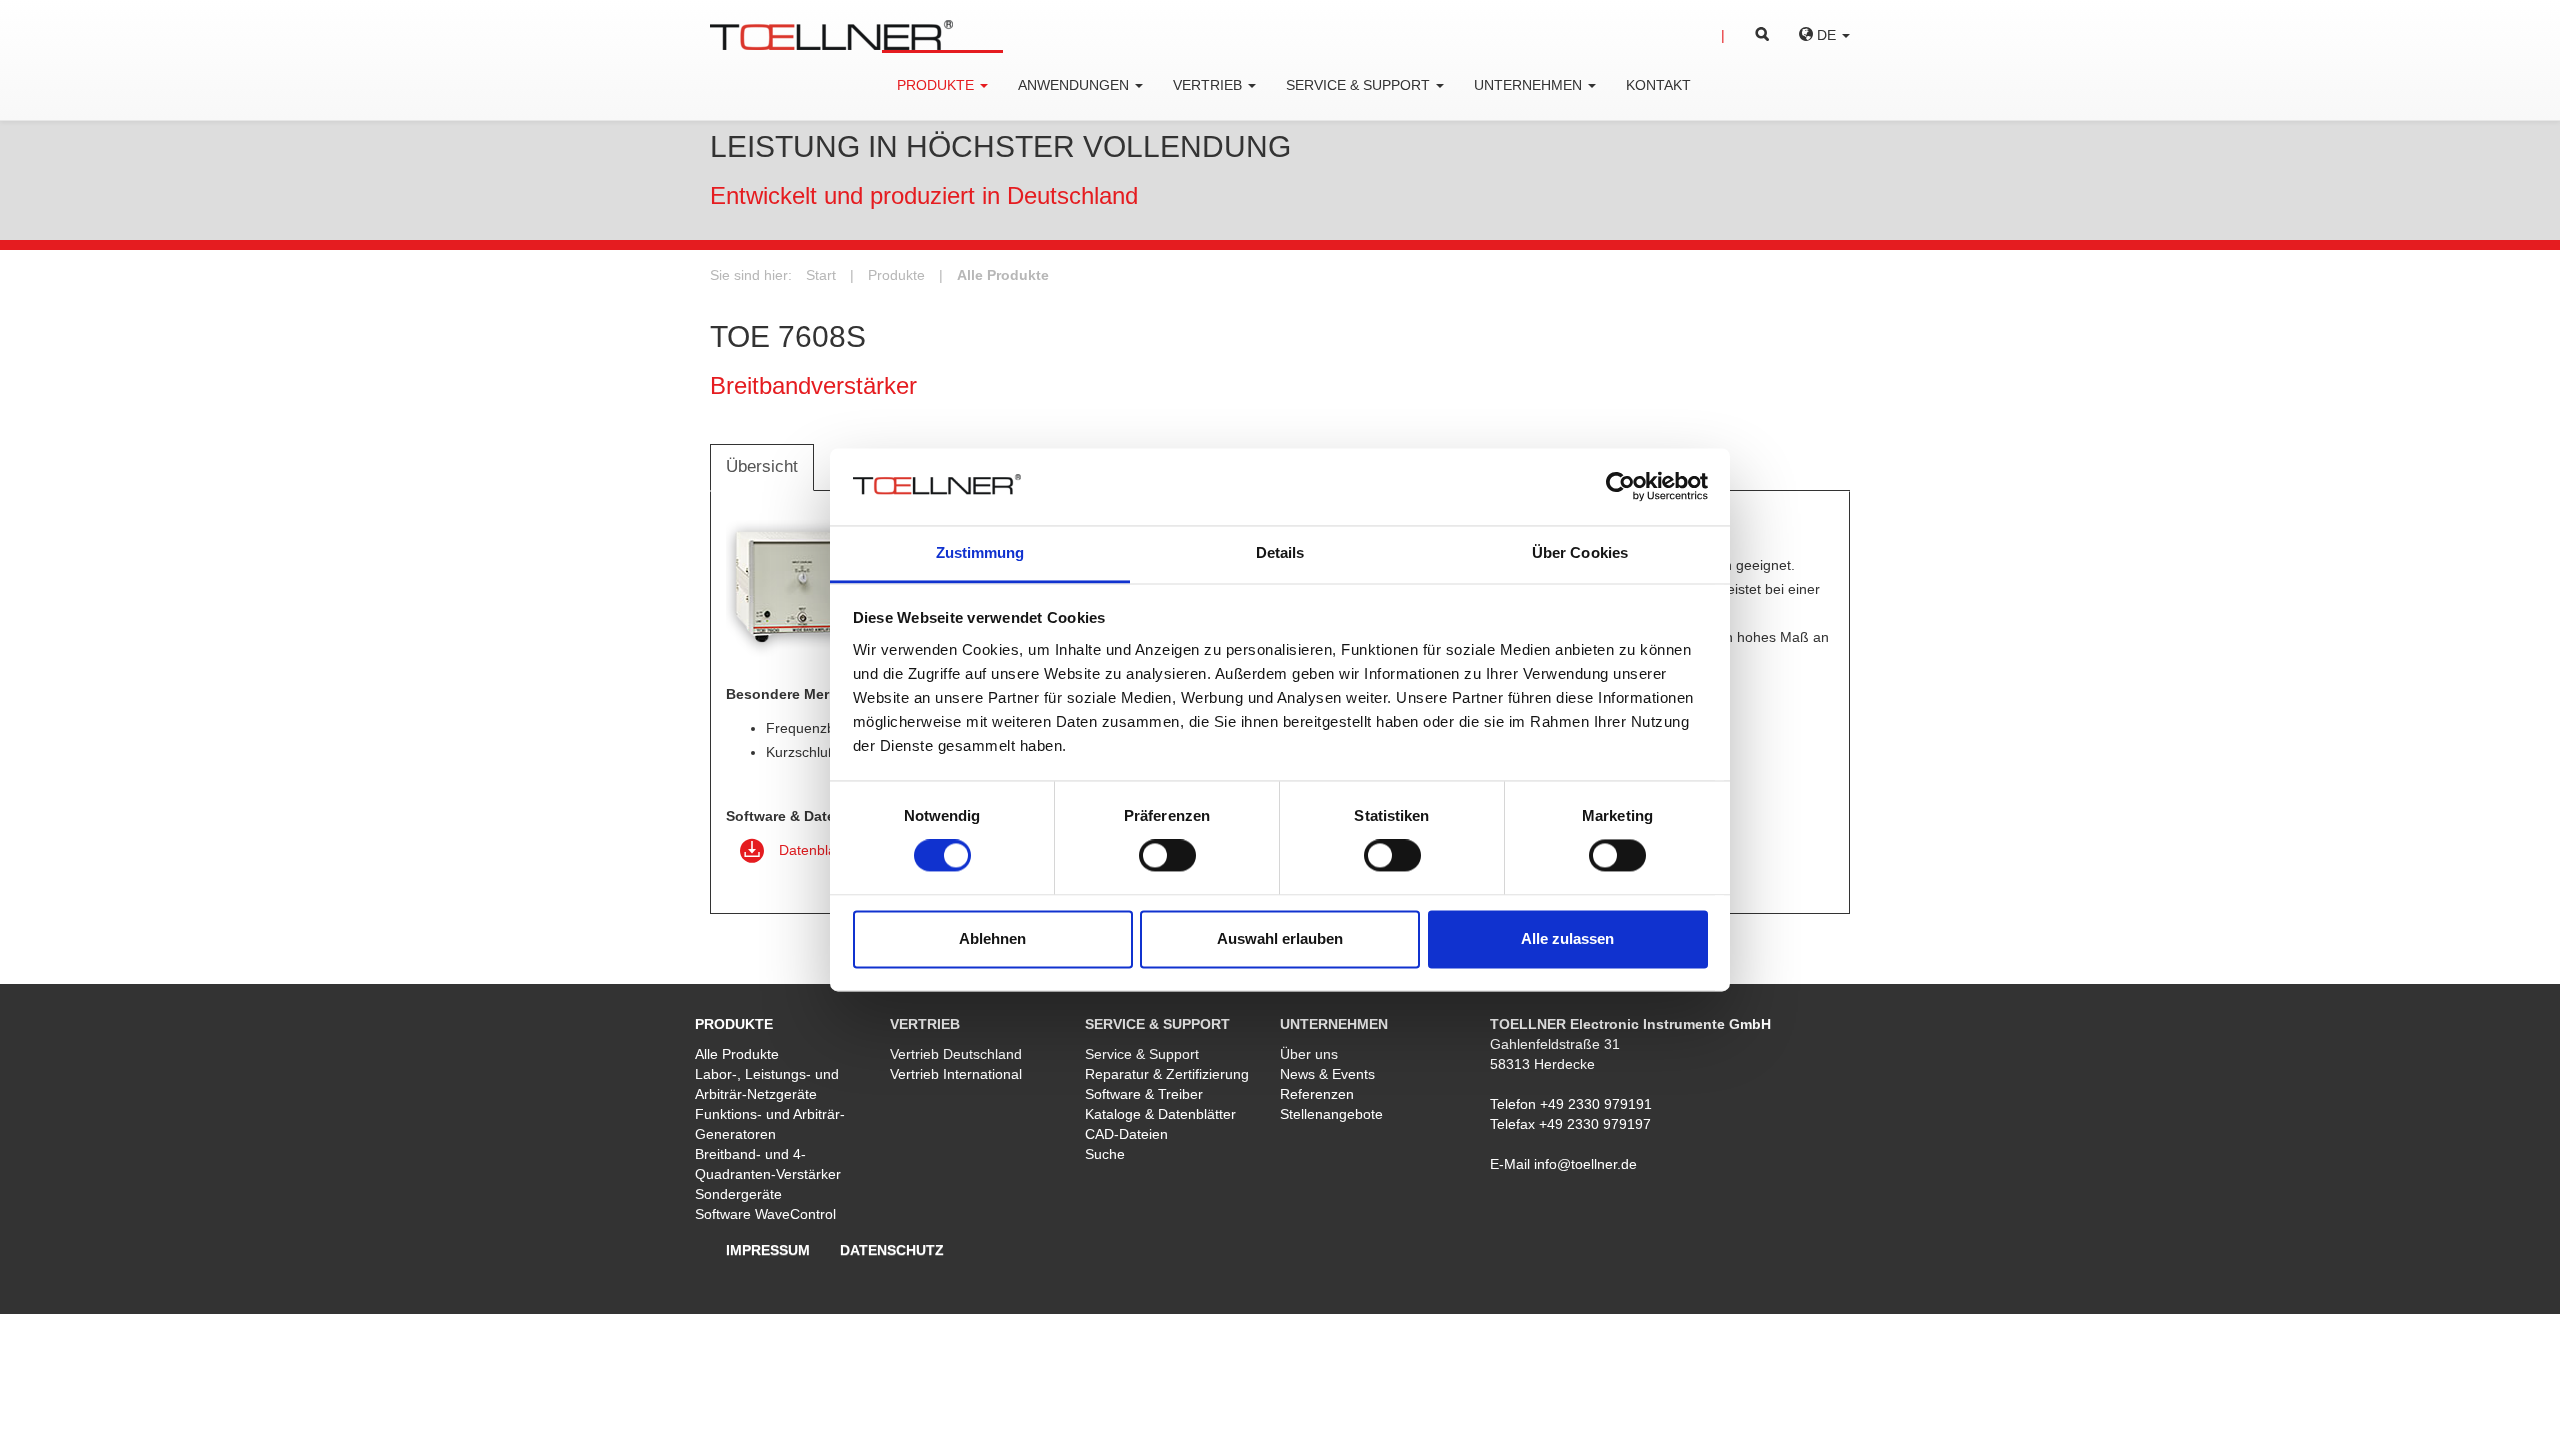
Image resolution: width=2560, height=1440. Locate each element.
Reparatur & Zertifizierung (1167, 1074)
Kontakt (1658, 85)
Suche (1105, 1154)
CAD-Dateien (1126, 1134)
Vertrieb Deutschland (956, 1054)
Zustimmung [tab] (980, 552)
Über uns (1309, 1054)
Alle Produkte (1003, 275)
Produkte (896, 275)
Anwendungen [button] (1075, 85)
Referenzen (1317, 1094)
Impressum (768, 1250)
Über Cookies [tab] (1580, 552)
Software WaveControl (765, 1214)
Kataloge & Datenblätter (1160, 1114)
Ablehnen (992, 938)
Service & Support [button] (1360, 85)
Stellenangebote (1331, 1114)
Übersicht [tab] (762, 466)
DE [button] (1826, 35)
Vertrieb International (956, 1074)
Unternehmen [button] (1530, 85)
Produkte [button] (937, 85)
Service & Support (1142, 1054)
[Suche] (1745, 35)
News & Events (1327, 1074)
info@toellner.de (1585, 1164)
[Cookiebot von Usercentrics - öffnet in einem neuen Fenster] (1620, 487)
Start (821, 275)
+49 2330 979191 (1596, 1104)
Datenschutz (892, 1250)
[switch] (1167, 856)
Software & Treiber (1144, 1094)
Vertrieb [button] (1209, 85)
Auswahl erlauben (1280, 938)
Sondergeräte (738, 1194)
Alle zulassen (1567, 938)
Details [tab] (1280, 552)
